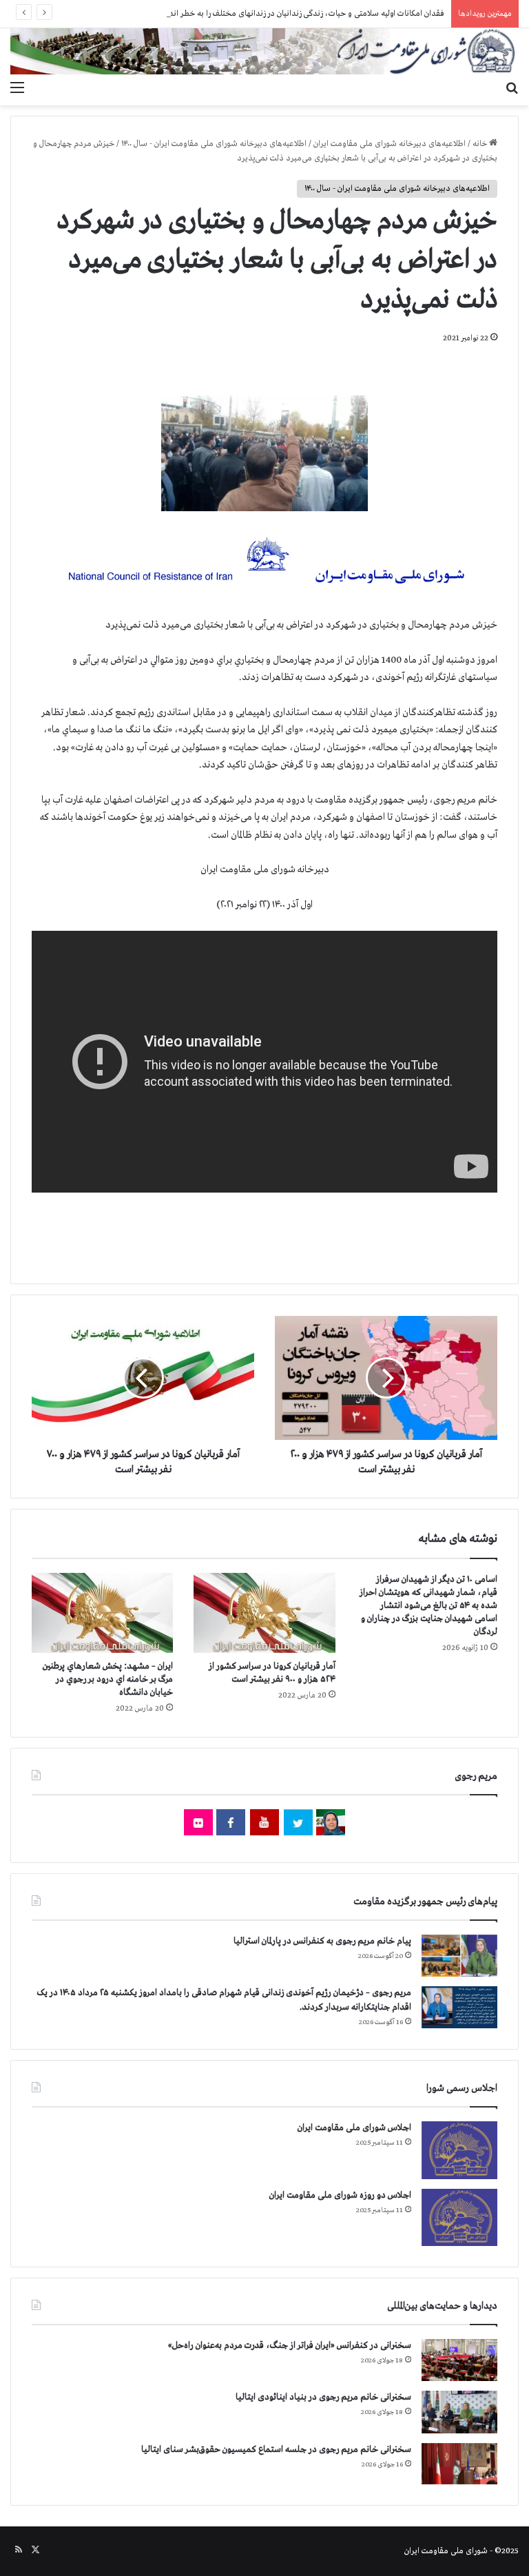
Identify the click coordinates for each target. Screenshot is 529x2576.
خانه (481, 144)
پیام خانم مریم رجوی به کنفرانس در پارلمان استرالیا (322, 1941)
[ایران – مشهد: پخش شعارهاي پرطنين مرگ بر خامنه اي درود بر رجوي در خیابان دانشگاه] (102, 1613)
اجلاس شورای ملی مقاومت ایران (354, 2128)
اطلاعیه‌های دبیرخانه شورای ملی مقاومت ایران (390, 144)
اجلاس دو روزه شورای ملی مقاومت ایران (340, 2195)
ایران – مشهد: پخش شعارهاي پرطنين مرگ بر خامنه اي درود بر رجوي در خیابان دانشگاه (108, 1679)
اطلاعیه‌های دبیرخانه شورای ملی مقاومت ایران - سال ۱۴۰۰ (214, 144)
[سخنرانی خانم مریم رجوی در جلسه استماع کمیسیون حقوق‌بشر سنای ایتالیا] (459, 2464)
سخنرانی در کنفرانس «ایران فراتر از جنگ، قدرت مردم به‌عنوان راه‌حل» (290, 2346)
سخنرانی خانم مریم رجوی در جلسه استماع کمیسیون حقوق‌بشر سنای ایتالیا (276, 2450)
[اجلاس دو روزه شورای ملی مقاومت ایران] (459, 2217)
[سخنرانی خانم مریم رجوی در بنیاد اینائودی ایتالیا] (459, 2412)
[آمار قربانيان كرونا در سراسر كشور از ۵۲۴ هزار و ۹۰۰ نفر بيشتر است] (264, 1613)
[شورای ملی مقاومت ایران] (264, 51)
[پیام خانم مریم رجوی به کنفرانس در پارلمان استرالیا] (459, 1956)
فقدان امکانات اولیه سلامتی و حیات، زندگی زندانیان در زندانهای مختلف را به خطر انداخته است (290, 14)
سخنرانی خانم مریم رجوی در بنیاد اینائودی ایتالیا (323, 2397)
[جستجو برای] (512, 88)
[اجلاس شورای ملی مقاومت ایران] (459, 2150)
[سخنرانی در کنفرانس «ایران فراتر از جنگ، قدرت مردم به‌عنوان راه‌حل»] (459, 2360)
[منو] (17, 88)
